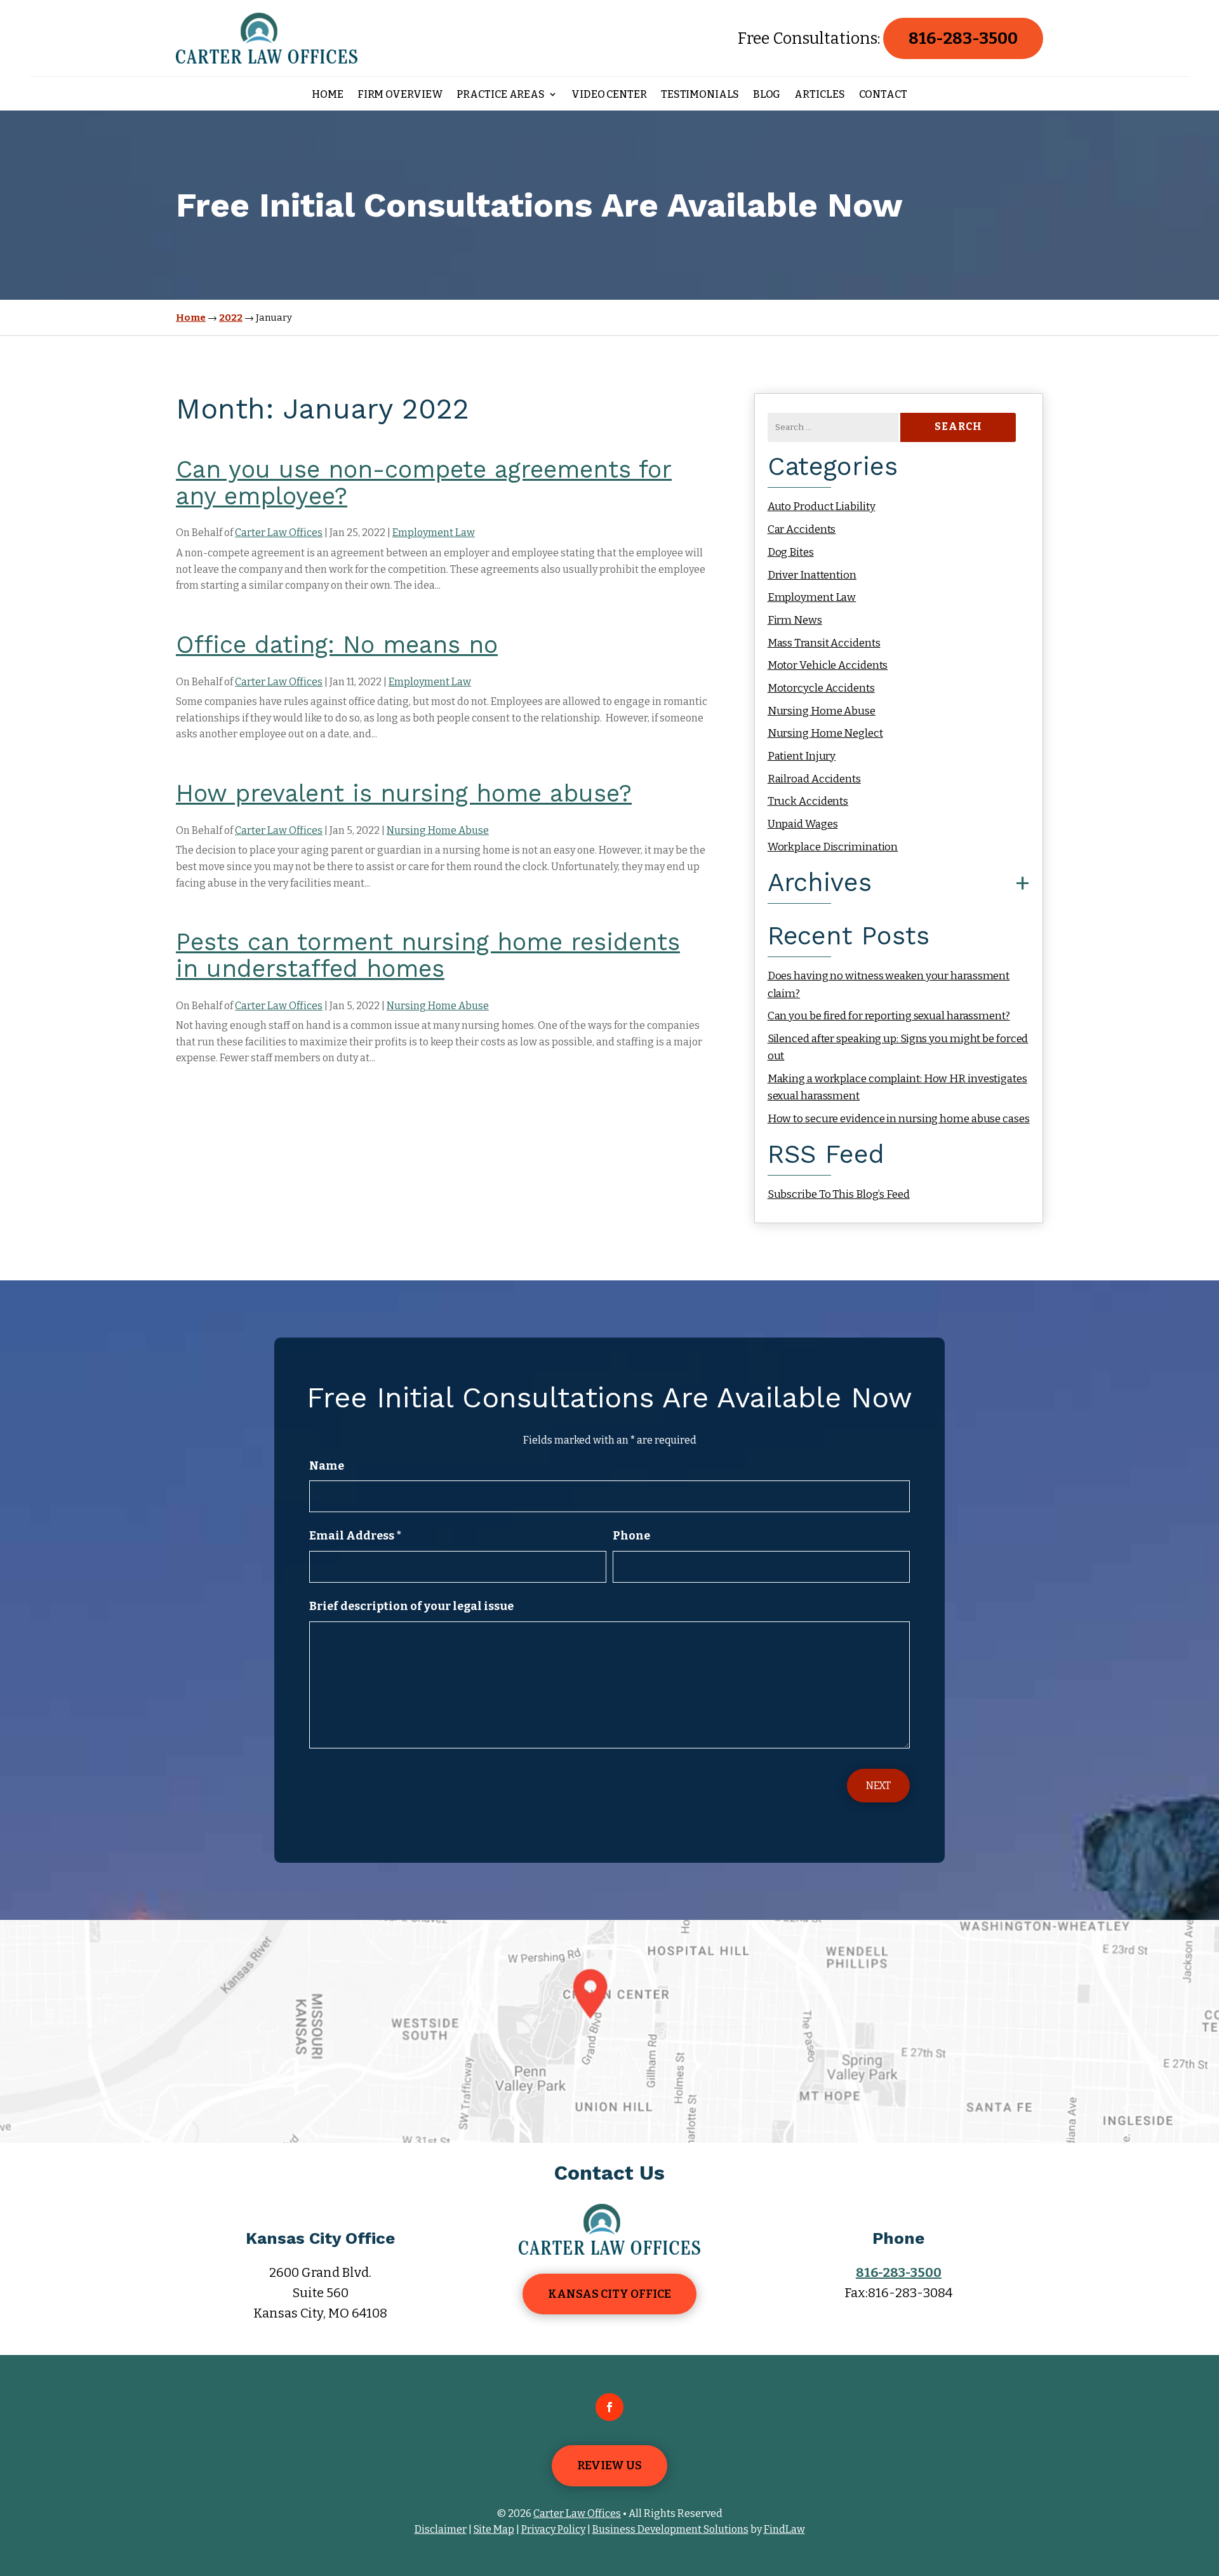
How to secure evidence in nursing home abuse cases (899, 1119)
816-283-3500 (963, 38)
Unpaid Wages (803, 824)
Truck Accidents (808, 801)
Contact (883, 95)
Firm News (795, 620)
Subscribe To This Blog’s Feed (839, 1194)
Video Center (609, 95)
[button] (1206, 2484)
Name (327, 1466)
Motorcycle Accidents (821, 688)
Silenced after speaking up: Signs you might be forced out (898, 1047)
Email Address (355, 1536)
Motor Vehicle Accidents (828, 665)
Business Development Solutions (670, 2529)
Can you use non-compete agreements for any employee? (424, 483)
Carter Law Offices (279, 533)
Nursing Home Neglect (825, 733)
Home (328, 95)
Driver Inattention (812, 575)
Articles (819, 95)
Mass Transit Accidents (824, 643)
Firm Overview (400, 95)
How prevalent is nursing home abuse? (404, 793)
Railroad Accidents (814, 779)
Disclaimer (441, 2529)
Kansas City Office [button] (609, 2294)
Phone (631, 1536)
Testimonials (700, 95)
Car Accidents (802, 529)
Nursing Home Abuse (438, 830)
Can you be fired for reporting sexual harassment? (889, 1016)
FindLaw (784, 2529)
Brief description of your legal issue (411, 1606)
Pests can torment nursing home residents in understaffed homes (428, 955)
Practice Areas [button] (501, 95)
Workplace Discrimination (833, 847)
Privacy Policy (553, 2529)
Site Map (494, 2529)
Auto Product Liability (822, 506)
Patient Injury (802, 756)
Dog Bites (791, 552)
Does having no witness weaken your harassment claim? (889, 984)
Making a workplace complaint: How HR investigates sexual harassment (897, 1087)
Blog (767, 95)
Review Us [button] (609, 2465)
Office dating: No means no (337, 645)
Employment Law (434, 533)
